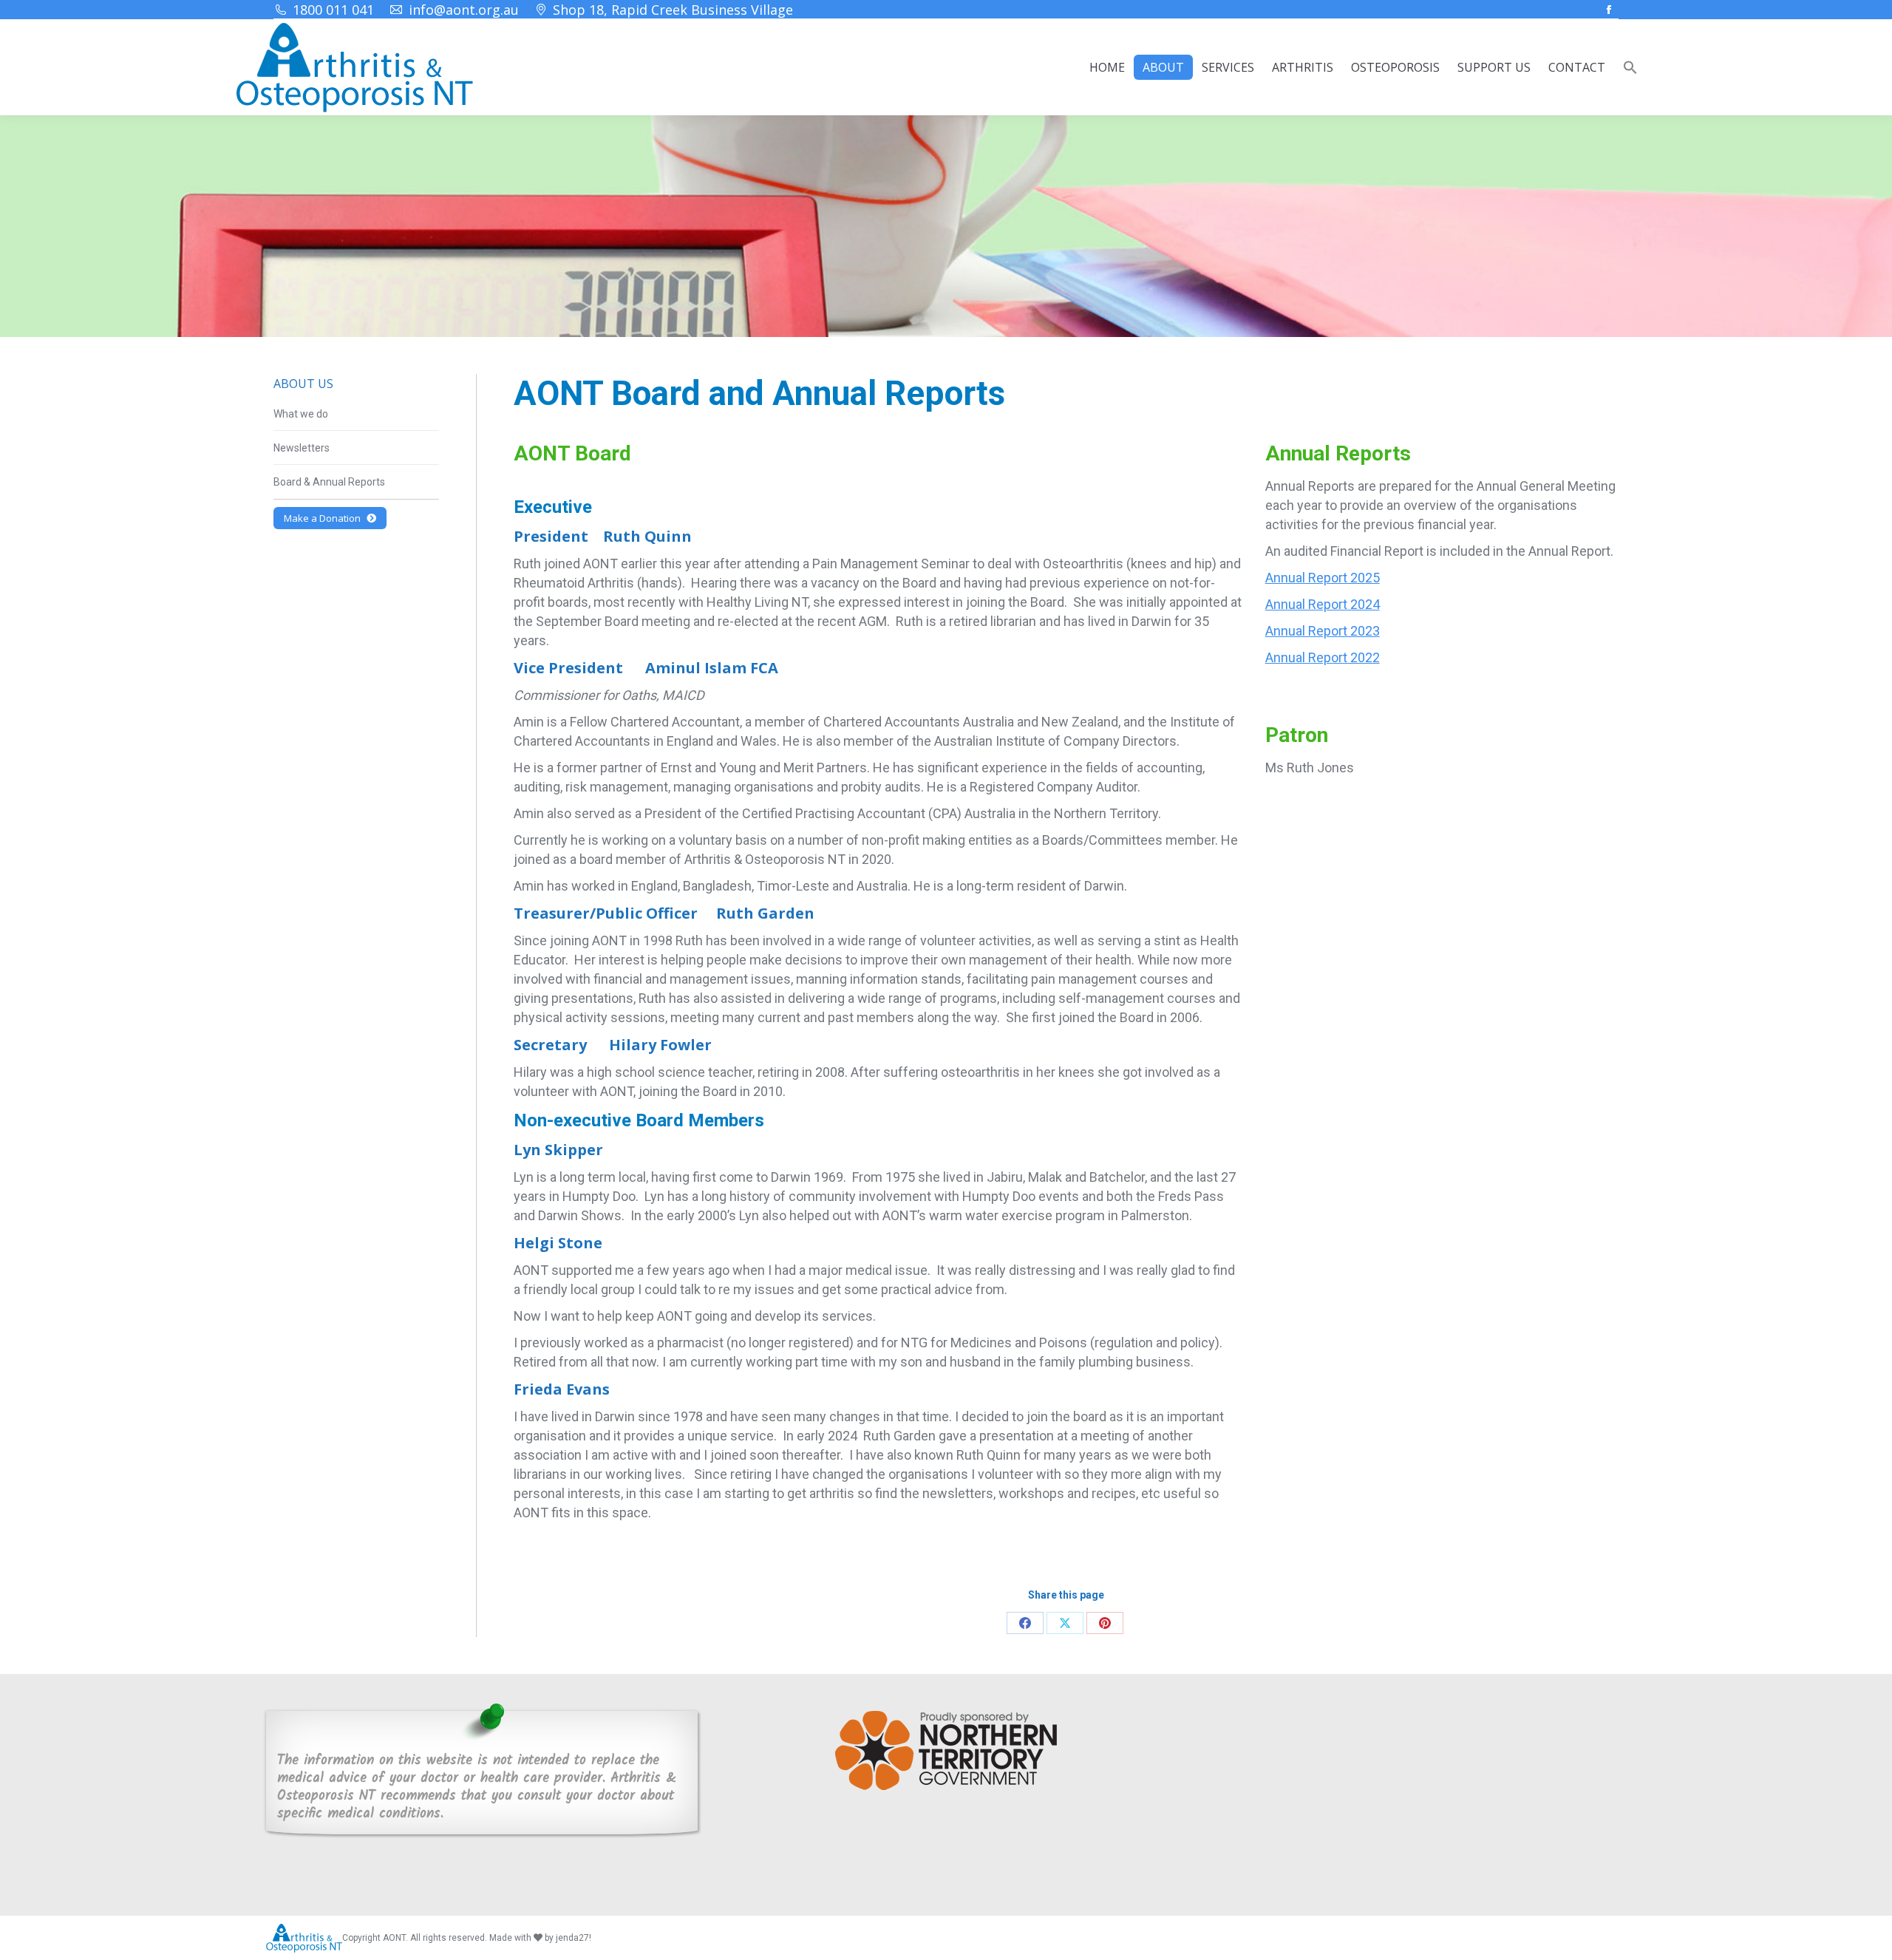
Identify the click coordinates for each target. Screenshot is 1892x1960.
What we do (301, 414)
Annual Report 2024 (1323, 604)
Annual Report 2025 (1323, 578)
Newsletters (302, 448)
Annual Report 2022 (1323, 657)
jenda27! (574, 1938)
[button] (1630, 67)
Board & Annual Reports (329, 482)
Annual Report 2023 (1323, 631)
